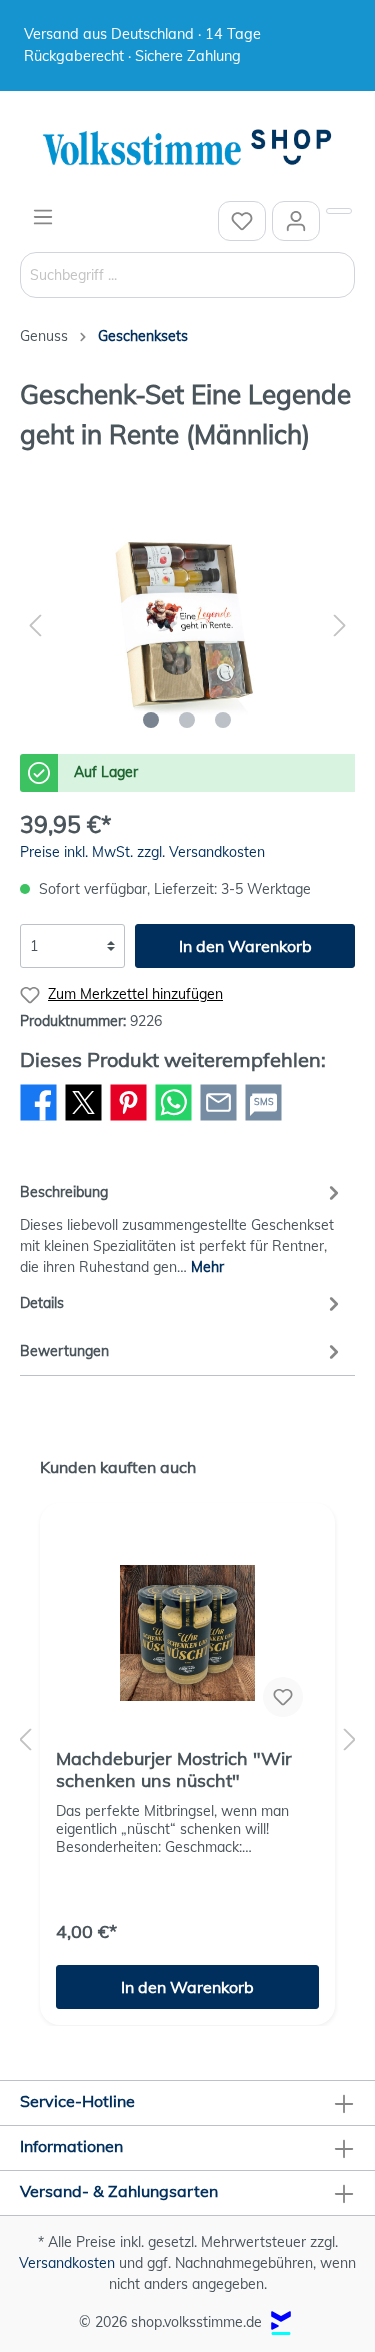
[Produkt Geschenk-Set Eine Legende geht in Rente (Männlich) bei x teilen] (83, 1120)
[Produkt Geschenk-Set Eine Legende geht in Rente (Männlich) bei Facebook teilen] (38, 1120)
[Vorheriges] (35, 625)
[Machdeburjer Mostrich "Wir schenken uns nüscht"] (187, 1633)
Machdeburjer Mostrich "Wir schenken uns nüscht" (174, 1770)
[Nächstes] (340, 625)
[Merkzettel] (242, 221)
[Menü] (43, 217)
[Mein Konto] (296, 221)
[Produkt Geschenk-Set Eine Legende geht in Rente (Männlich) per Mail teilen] (218, 1120)
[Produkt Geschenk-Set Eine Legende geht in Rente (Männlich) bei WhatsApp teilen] (173, 1120)
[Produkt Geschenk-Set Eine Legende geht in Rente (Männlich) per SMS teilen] (263, 1120)
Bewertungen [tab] (64, 1351)
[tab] (182, 1227)
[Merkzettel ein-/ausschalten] (283, 1697)
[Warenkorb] (339, 211)
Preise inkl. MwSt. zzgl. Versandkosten (142, 852)
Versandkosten (67, 2263)
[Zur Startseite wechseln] (187, 148)
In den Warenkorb (245, 946)
